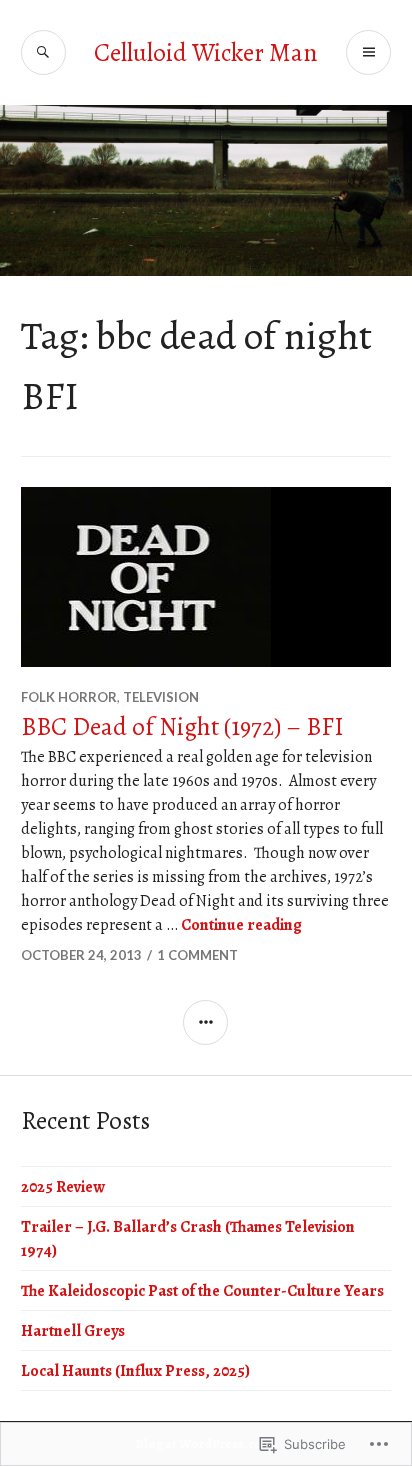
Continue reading (241, 925)
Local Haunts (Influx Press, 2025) (135, 1371)
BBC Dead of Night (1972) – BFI (182, 727)
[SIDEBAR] (205, 1022)
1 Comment (197, 955)
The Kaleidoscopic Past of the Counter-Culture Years (202, 1291)
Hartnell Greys (73, 1331)
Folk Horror (69, 697)
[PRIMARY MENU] (368, 52)
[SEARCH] (43, 52)
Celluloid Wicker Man (205, 53)
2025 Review (63, 1187)
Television (161, 697)
